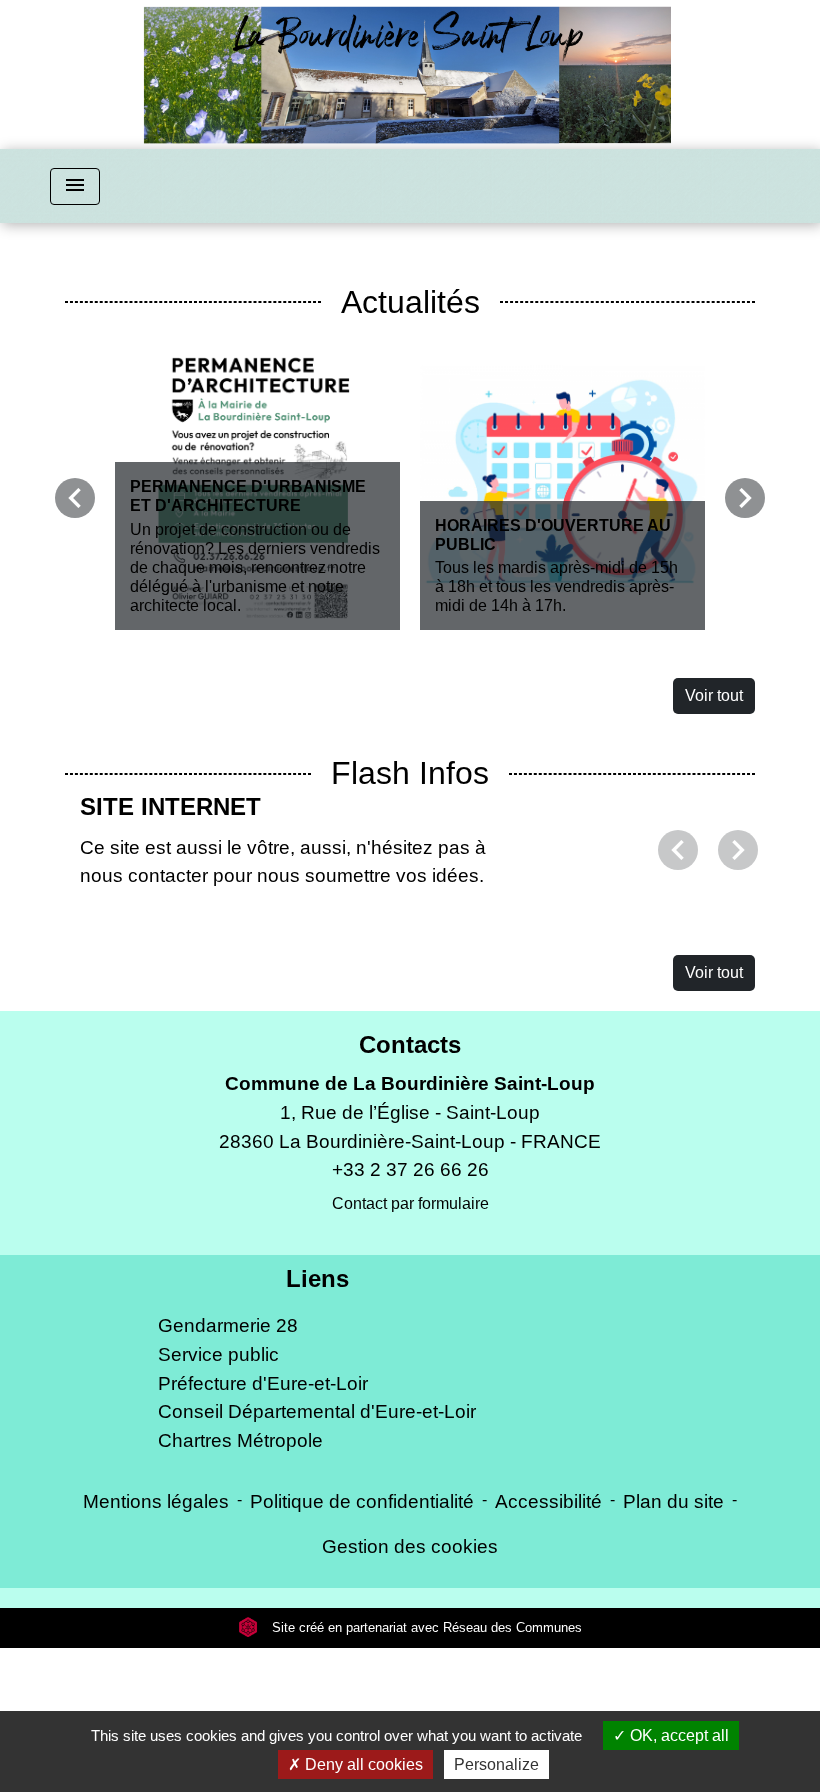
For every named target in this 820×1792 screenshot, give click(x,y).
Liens (317, 1422)
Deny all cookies (362, 1764)
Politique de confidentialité (362, 1645)
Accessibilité (548, 1645)
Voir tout (714, 695)
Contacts (410, 1188)
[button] (678, 922)
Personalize (496, 1764)
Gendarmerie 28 (228, 1469)
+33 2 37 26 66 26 (410, 1313)
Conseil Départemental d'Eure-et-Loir (317, 1555)
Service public (218, 1498)
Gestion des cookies (410, 1690)
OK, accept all (677, 1735)
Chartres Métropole (240, 1584)
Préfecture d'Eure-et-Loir (263, 1527)
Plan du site (673, 1645)
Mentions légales (156, 1645)
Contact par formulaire (410, 1347)
